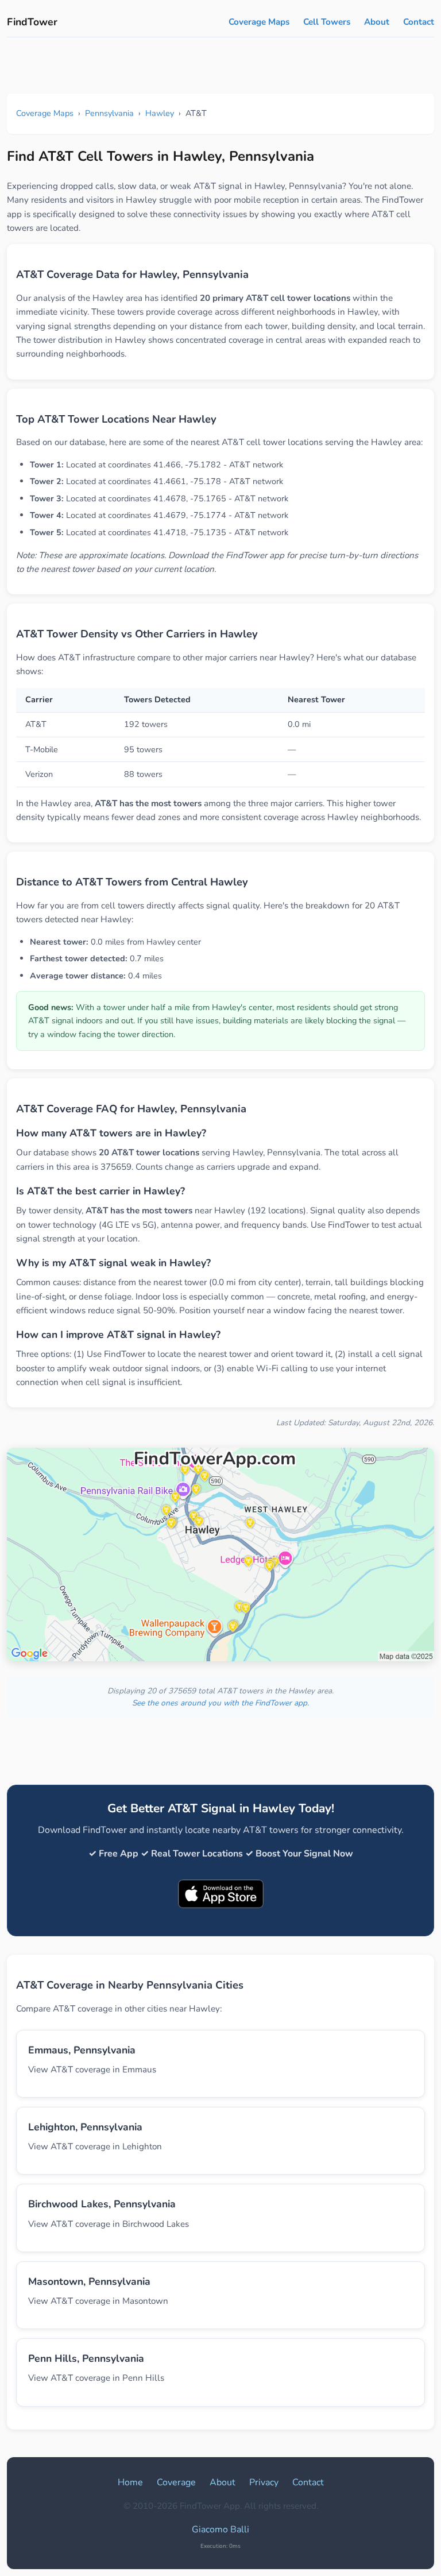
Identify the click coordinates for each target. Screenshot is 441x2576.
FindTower (32, 22)
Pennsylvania (109, 113)
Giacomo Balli (220, 2529)
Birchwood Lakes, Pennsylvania (102, 2204)
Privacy (264, 2482)
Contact (419, 22)
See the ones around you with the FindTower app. (220, 1703)
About (377, 22)
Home (130, 2482)
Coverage (176, 2482)
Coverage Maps (259, 22)
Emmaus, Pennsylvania (82, 2050)
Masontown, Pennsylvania (89, 2281)
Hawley (160, 113)
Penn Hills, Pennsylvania (86, 2358)
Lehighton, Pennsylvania (85, 2127)
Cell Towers (327, 22)
